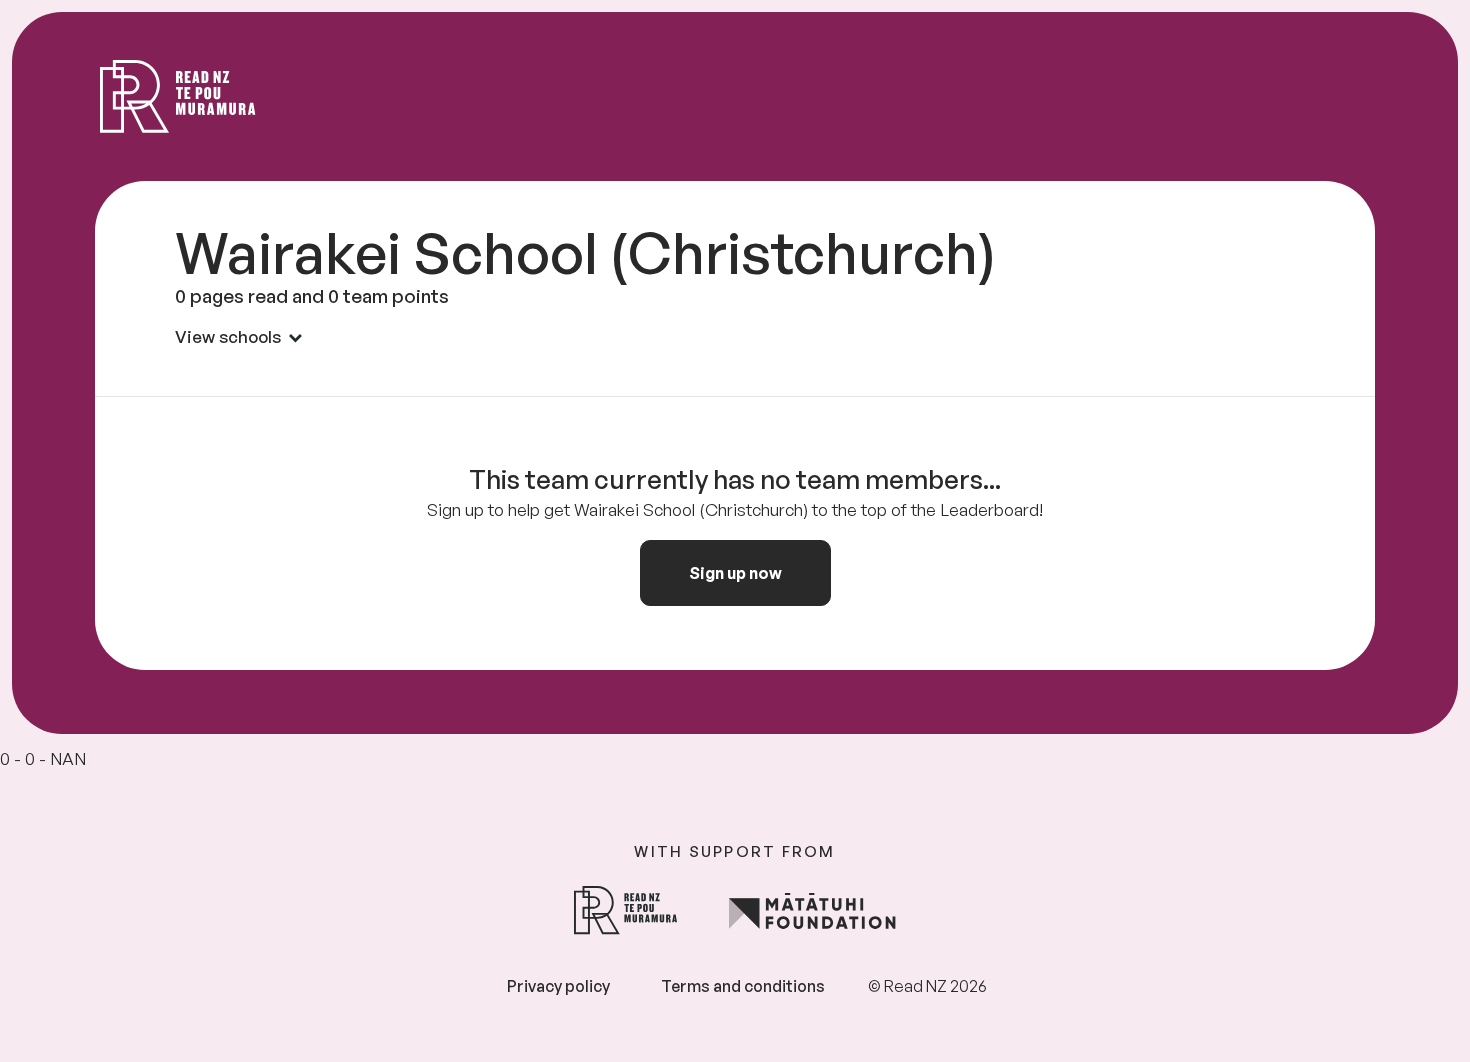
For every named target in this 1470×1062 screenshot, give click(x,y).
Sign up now (735, 573)
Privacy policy (558, 986)
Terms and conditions (743, 986)
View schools (228, 336)
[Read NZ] (178, 96)
